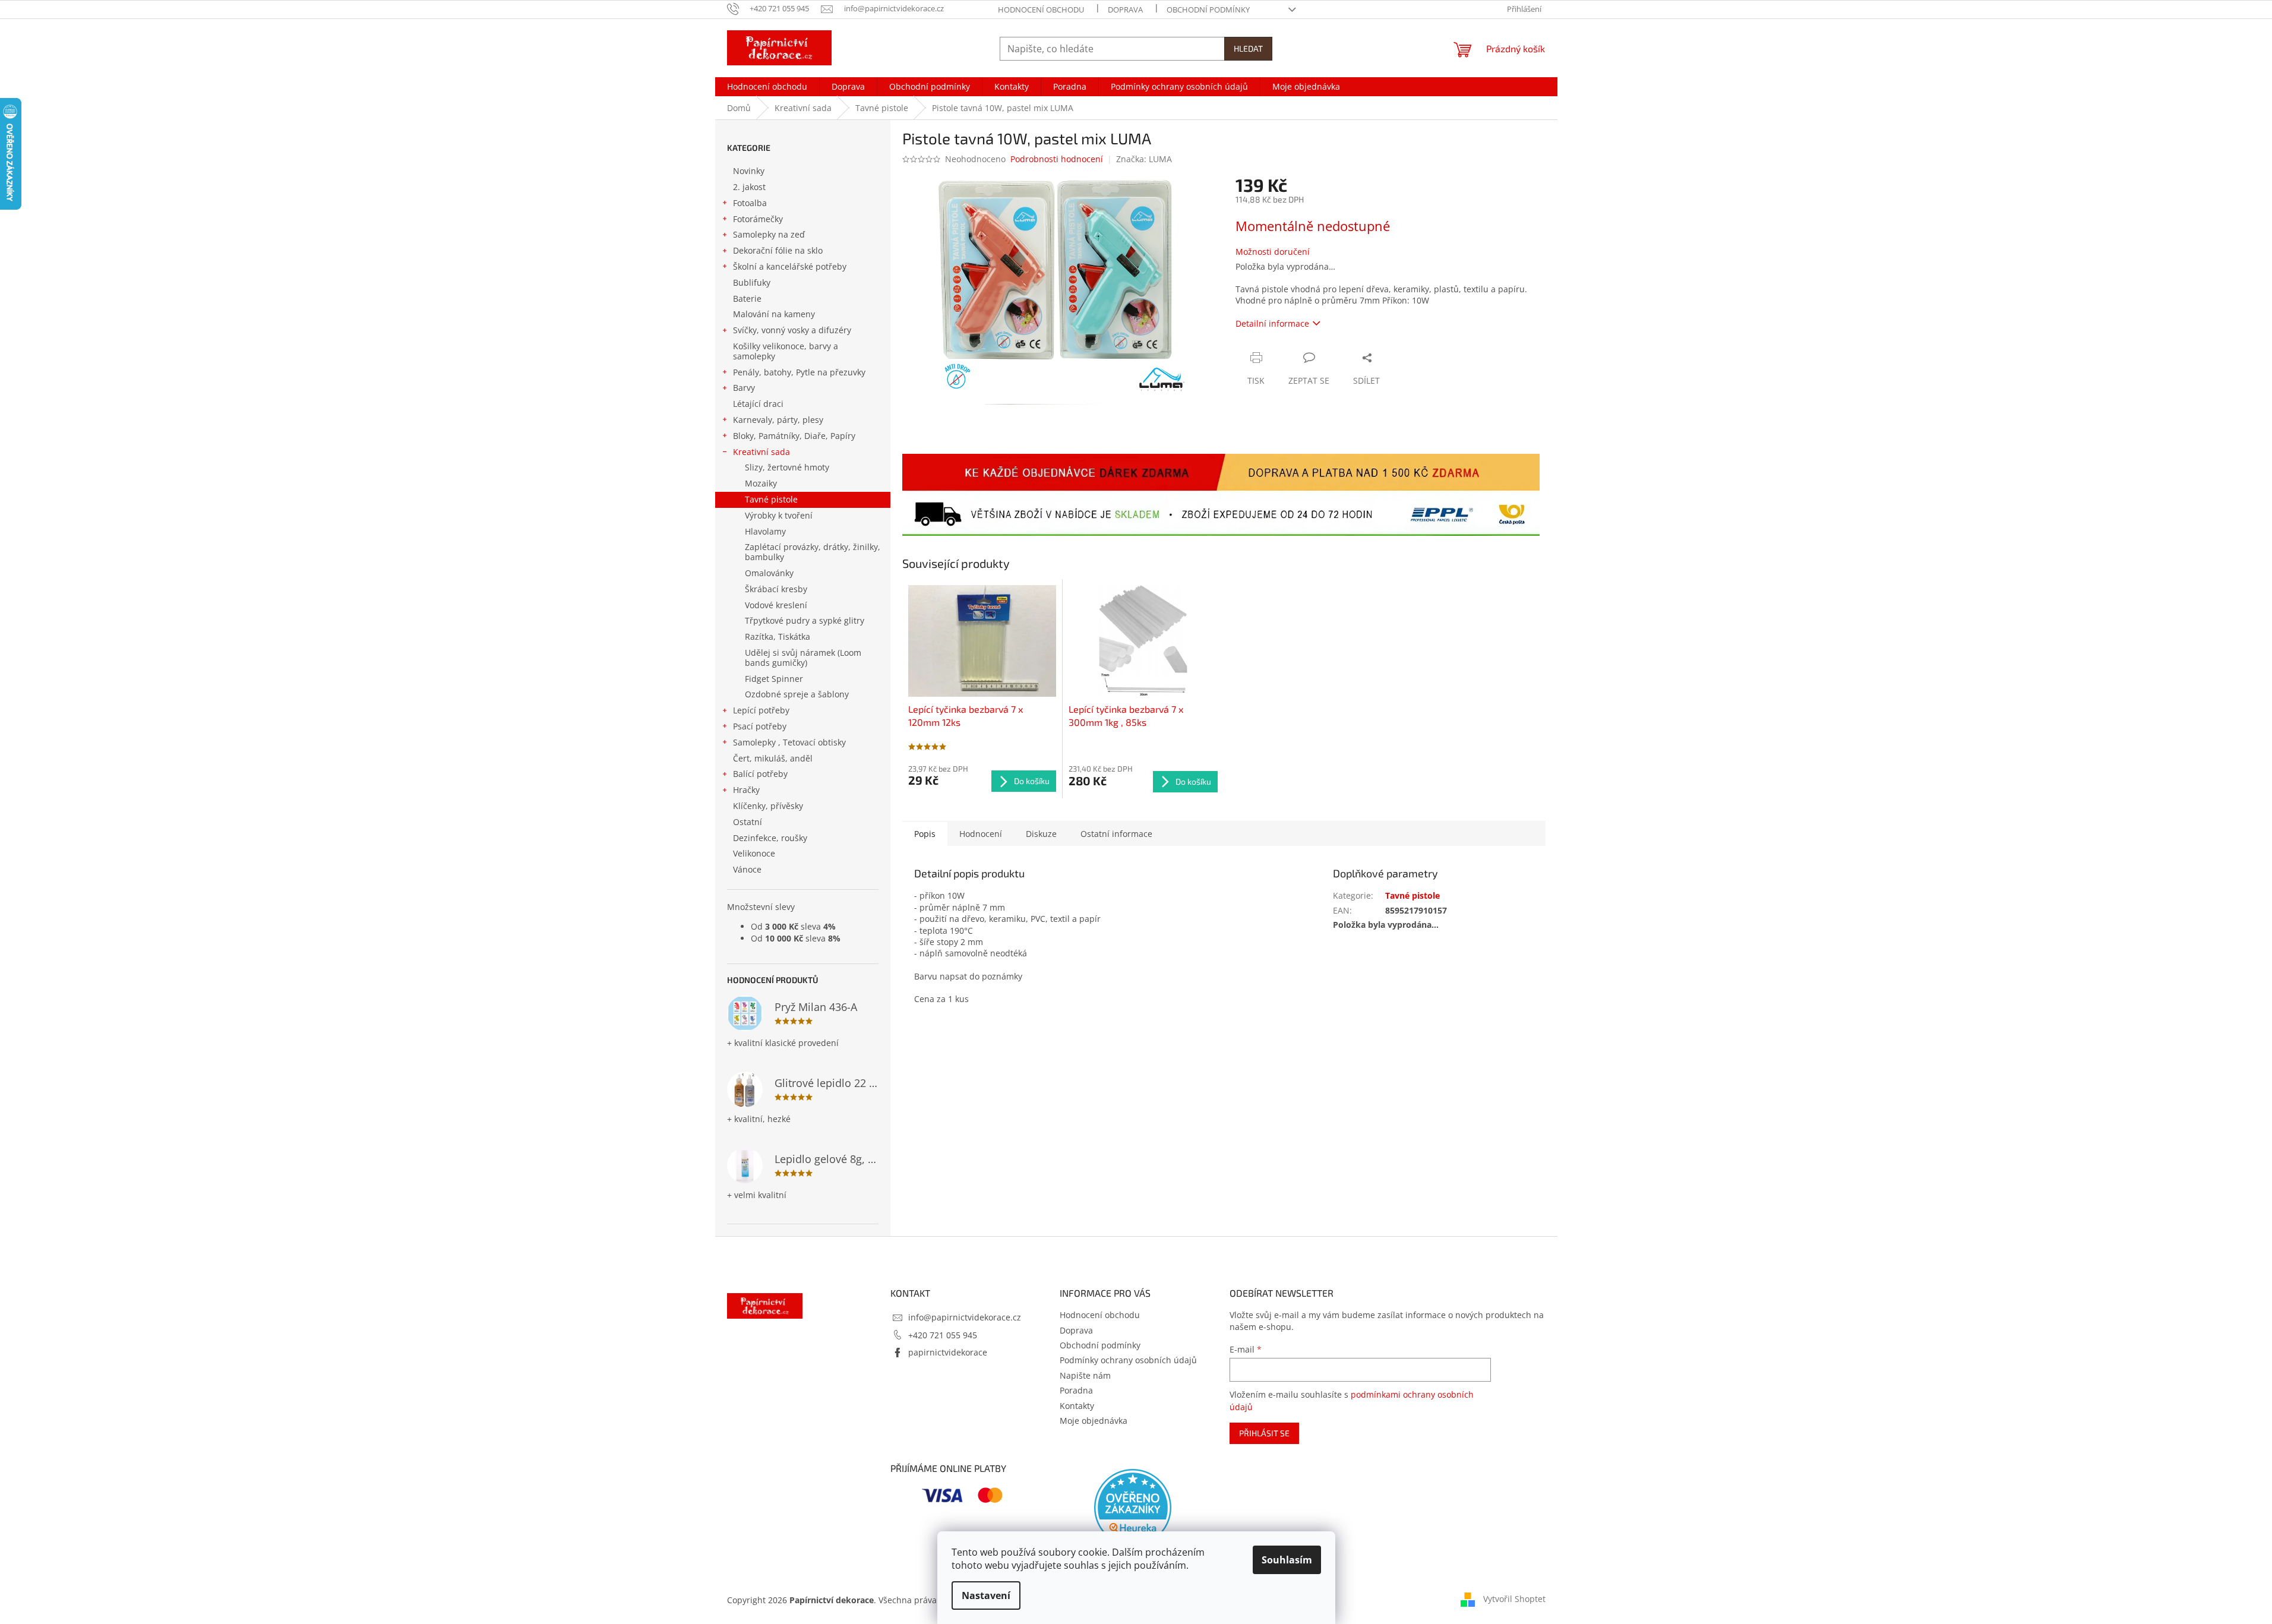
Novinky (749, 171)
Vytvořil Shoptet (1514, 1599)
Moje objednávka (1094, 1421)
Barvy (744, 388)
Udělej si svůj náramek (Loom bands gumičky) (803, 658)
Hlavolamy (765, 531)
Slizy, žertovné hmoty (787, 467)
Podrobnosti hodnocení (1057, 159)
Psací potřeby (760, 726)
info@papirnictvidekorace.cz (965, 1317)
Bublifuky (752, 282)
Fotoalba (750, 203)
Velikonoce (754, 853)
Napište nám (1085, 1375)
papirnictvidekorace (948, 1352)
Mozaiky (761, 483)
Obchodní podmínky (1208, 10)
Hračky (746, 790)
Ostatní (748, 822)
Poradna (1076, 1390)
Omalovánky (769, 573)
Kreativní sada (761, 452)
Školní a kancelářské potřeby (790, 266)
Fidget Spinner (774, 679)
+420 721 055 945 (943, 1335)
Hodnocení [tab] (981, 834)
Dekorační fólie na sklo (778, 250)
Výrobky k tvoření (779, 515)
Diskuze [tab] (1041, 834)
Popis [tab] (925, 834)
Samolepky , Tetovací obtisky (789, 742)
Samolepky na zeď (769, 234)
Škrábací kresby (776, 589)
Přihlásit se (1264, 1433)
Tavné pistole (771, 499)
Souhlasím (1287, 1560)
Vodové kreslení (776, 605)
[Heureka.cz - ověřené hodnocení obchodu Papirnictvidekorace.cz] (1133, 1508)
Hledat (1248, 48)
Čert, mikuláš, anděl (773, 758)
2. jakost (749, 187)
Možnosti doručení (1273, 252)
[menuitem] (767, 87)
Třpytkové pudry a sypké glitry (805, 620)
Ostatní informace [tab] (1116, 834)
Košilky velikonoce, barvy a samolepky (786, 351)
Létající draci (758, 404)
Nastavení (986, 1595)
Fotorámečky (758, 219)
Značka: (1144, 159)
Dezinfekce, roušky (770, 838)
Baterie (747, 298)
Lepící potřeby (761, 710)
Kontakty (1077, 1406)
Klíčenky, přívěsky (768, 806)
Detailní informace (1272, 323)
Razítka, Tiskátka (778, 636)
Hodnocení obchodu (1041, 10)
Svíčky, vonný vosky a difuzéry (792, 330)
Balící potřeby (760, 774)
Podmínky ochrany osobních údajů (1128, 1360)
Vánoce (747, 869)
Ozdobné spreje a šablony (797, 694)
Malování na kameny (774, 314)
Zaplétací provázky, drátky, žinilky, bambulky (813, 552)
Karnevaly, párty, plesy (778, 420)
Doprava (1125, 10)
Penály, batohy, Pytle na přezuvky (799, 372)
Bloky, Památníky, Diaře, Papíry (794, 436)
